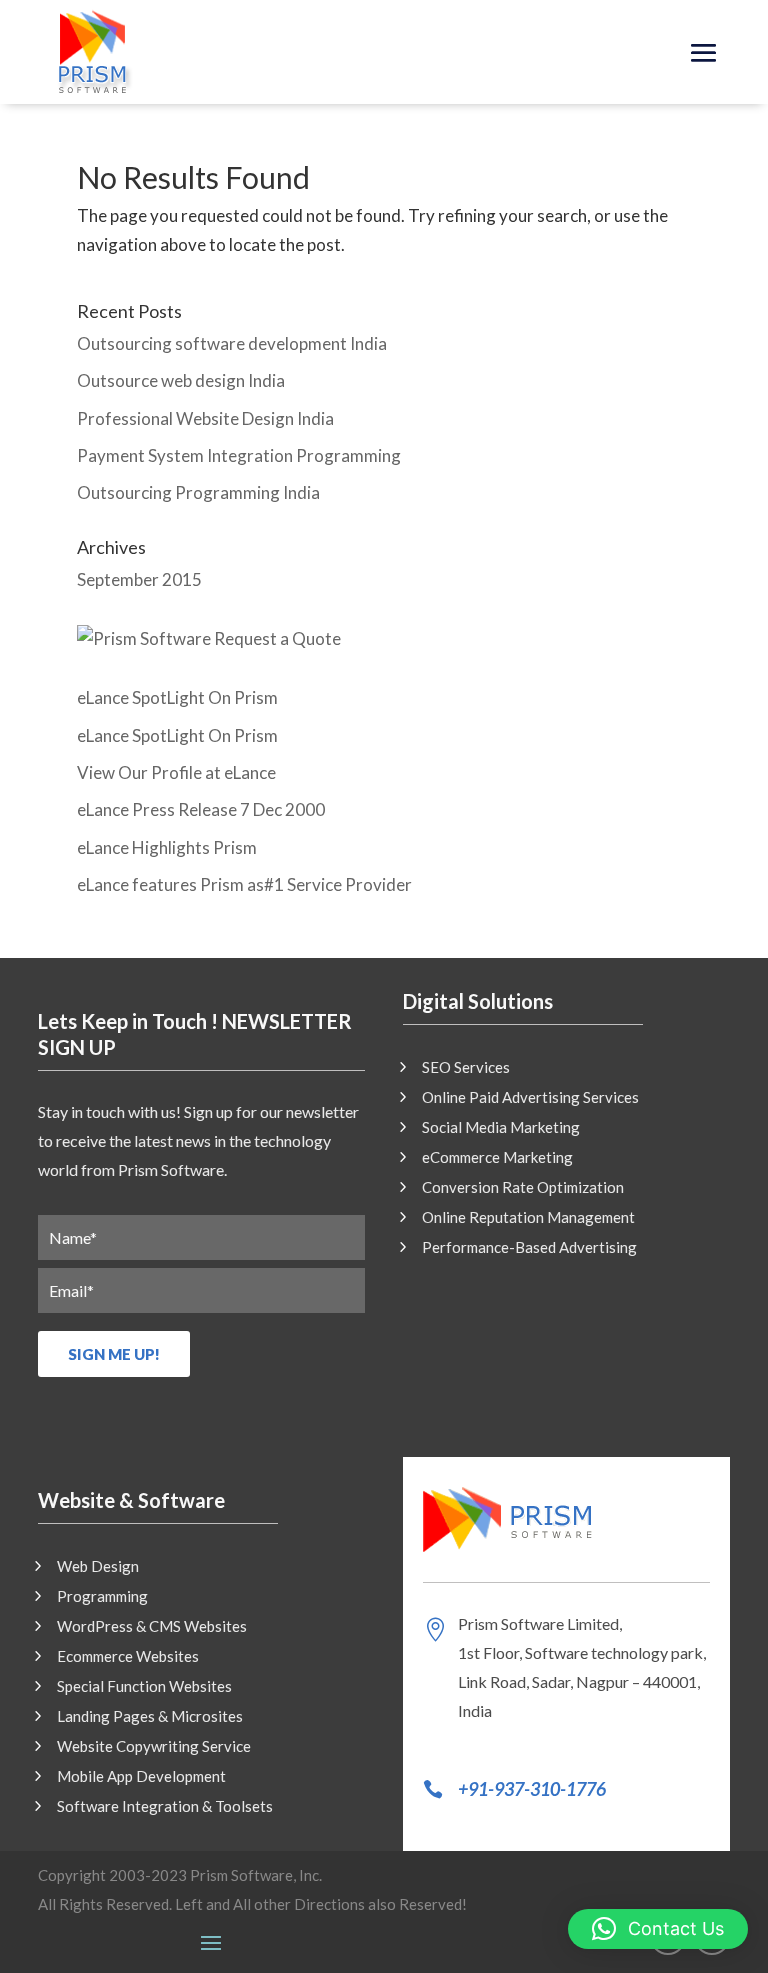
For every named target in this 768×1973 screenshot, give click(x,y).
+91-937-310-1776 (532, 1789)
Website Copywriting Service (154, 1747)
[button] (658, 1929)
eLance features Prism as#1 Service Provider (244, 884)
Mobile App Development (141, 1777)
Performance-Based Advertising (529, 1248)
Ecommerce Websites (128, 1657)
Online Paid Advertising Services (530, 1098)
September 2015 (139, 579)
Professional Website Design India (205, 418)
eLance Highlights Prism (167, 847)
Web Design (98, 1567)
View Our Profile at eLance (176, 772)
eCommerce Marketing (497, 1158)
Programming (102, 1597)
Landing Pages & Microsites (150, 1717)
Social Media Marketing (501, 1128)
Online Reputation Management (528, 1218)
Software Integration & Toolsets (165, 1807)
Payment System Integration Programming (239, 455)
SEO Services (466, 1068)
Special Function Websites (144, 1687)
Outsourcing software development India (232, 343)
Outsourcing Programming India (198, 492)
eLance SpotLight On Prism (177, 697)
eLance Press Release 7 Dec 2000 (201, 809)
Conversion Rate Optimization (523, 1188)
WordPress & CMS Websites (152, 1627)
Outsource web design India (181, 380)
